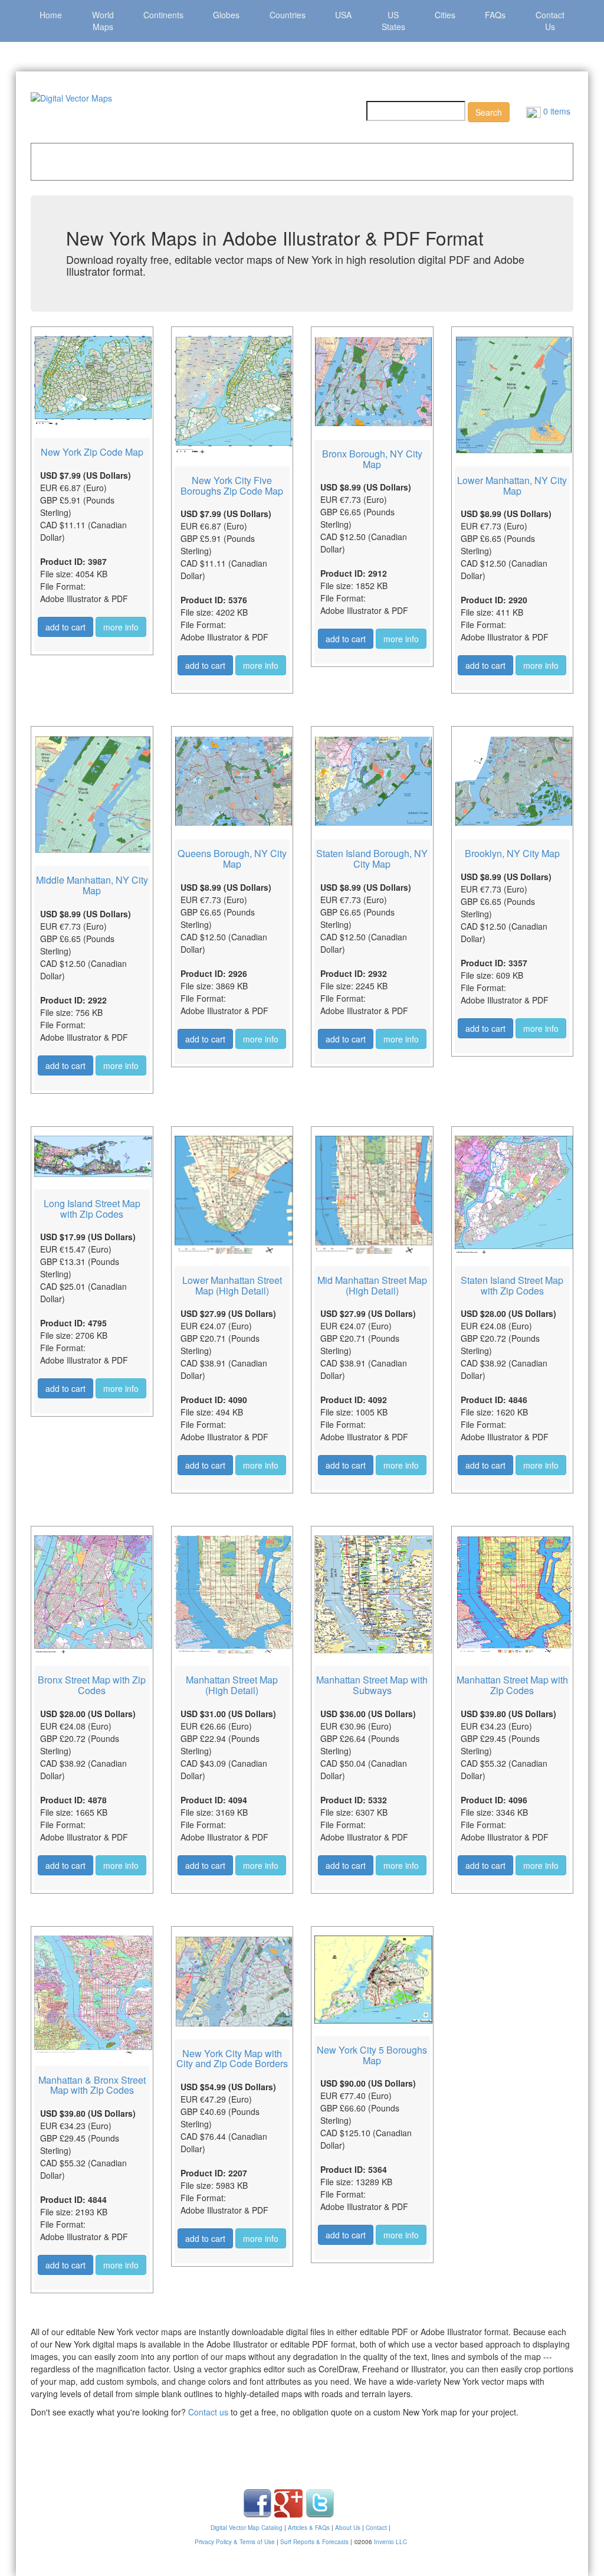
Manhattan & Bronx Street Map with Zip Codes (92, 2085)
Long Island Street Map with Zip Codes (92, 1209)
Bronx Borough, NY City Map (372, 459)
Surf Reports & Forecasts (314, 2542)
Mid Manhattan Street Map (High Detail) (372, 1285)
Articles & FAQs (309, 2528)
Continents (163, 15)
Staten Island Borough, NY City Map (372, 859)
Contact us (208, 2412)
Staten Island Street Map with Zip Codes (512, 1285)
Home (51, 15)
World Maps (103, 21)
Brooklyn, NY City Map (512, 853)
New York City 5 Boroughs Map (372, 2055)
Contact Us (550, 21)
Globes (226, 15)
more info (121, 627)
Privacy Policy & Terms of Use (235, 2542)
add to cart (65, 627)
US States (393, 21)
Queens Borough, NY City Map (232, 859)
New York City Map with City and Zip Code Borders (232, 2059)
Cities (445, 15)
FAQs (495, 15)
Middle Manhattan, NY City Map (92, 885)
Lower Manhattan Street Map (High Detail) (232, 1285)
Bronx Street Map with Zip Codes (92, 1685)
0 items (556, 111)
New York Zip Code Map (92, 452)
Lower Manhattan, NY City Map (512, 486)
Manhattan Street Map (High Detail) (232, 1685)
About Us (348, 2528)
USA (343, 15)
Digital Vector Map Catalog (247, 2528)
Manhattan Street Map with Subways (372, 1685)
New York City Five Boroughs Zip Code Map (232, 486)
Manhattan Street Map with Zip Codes (512, 1685)
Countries (288, 15)
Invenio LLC (390, 2542)
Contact (376, 2528)
